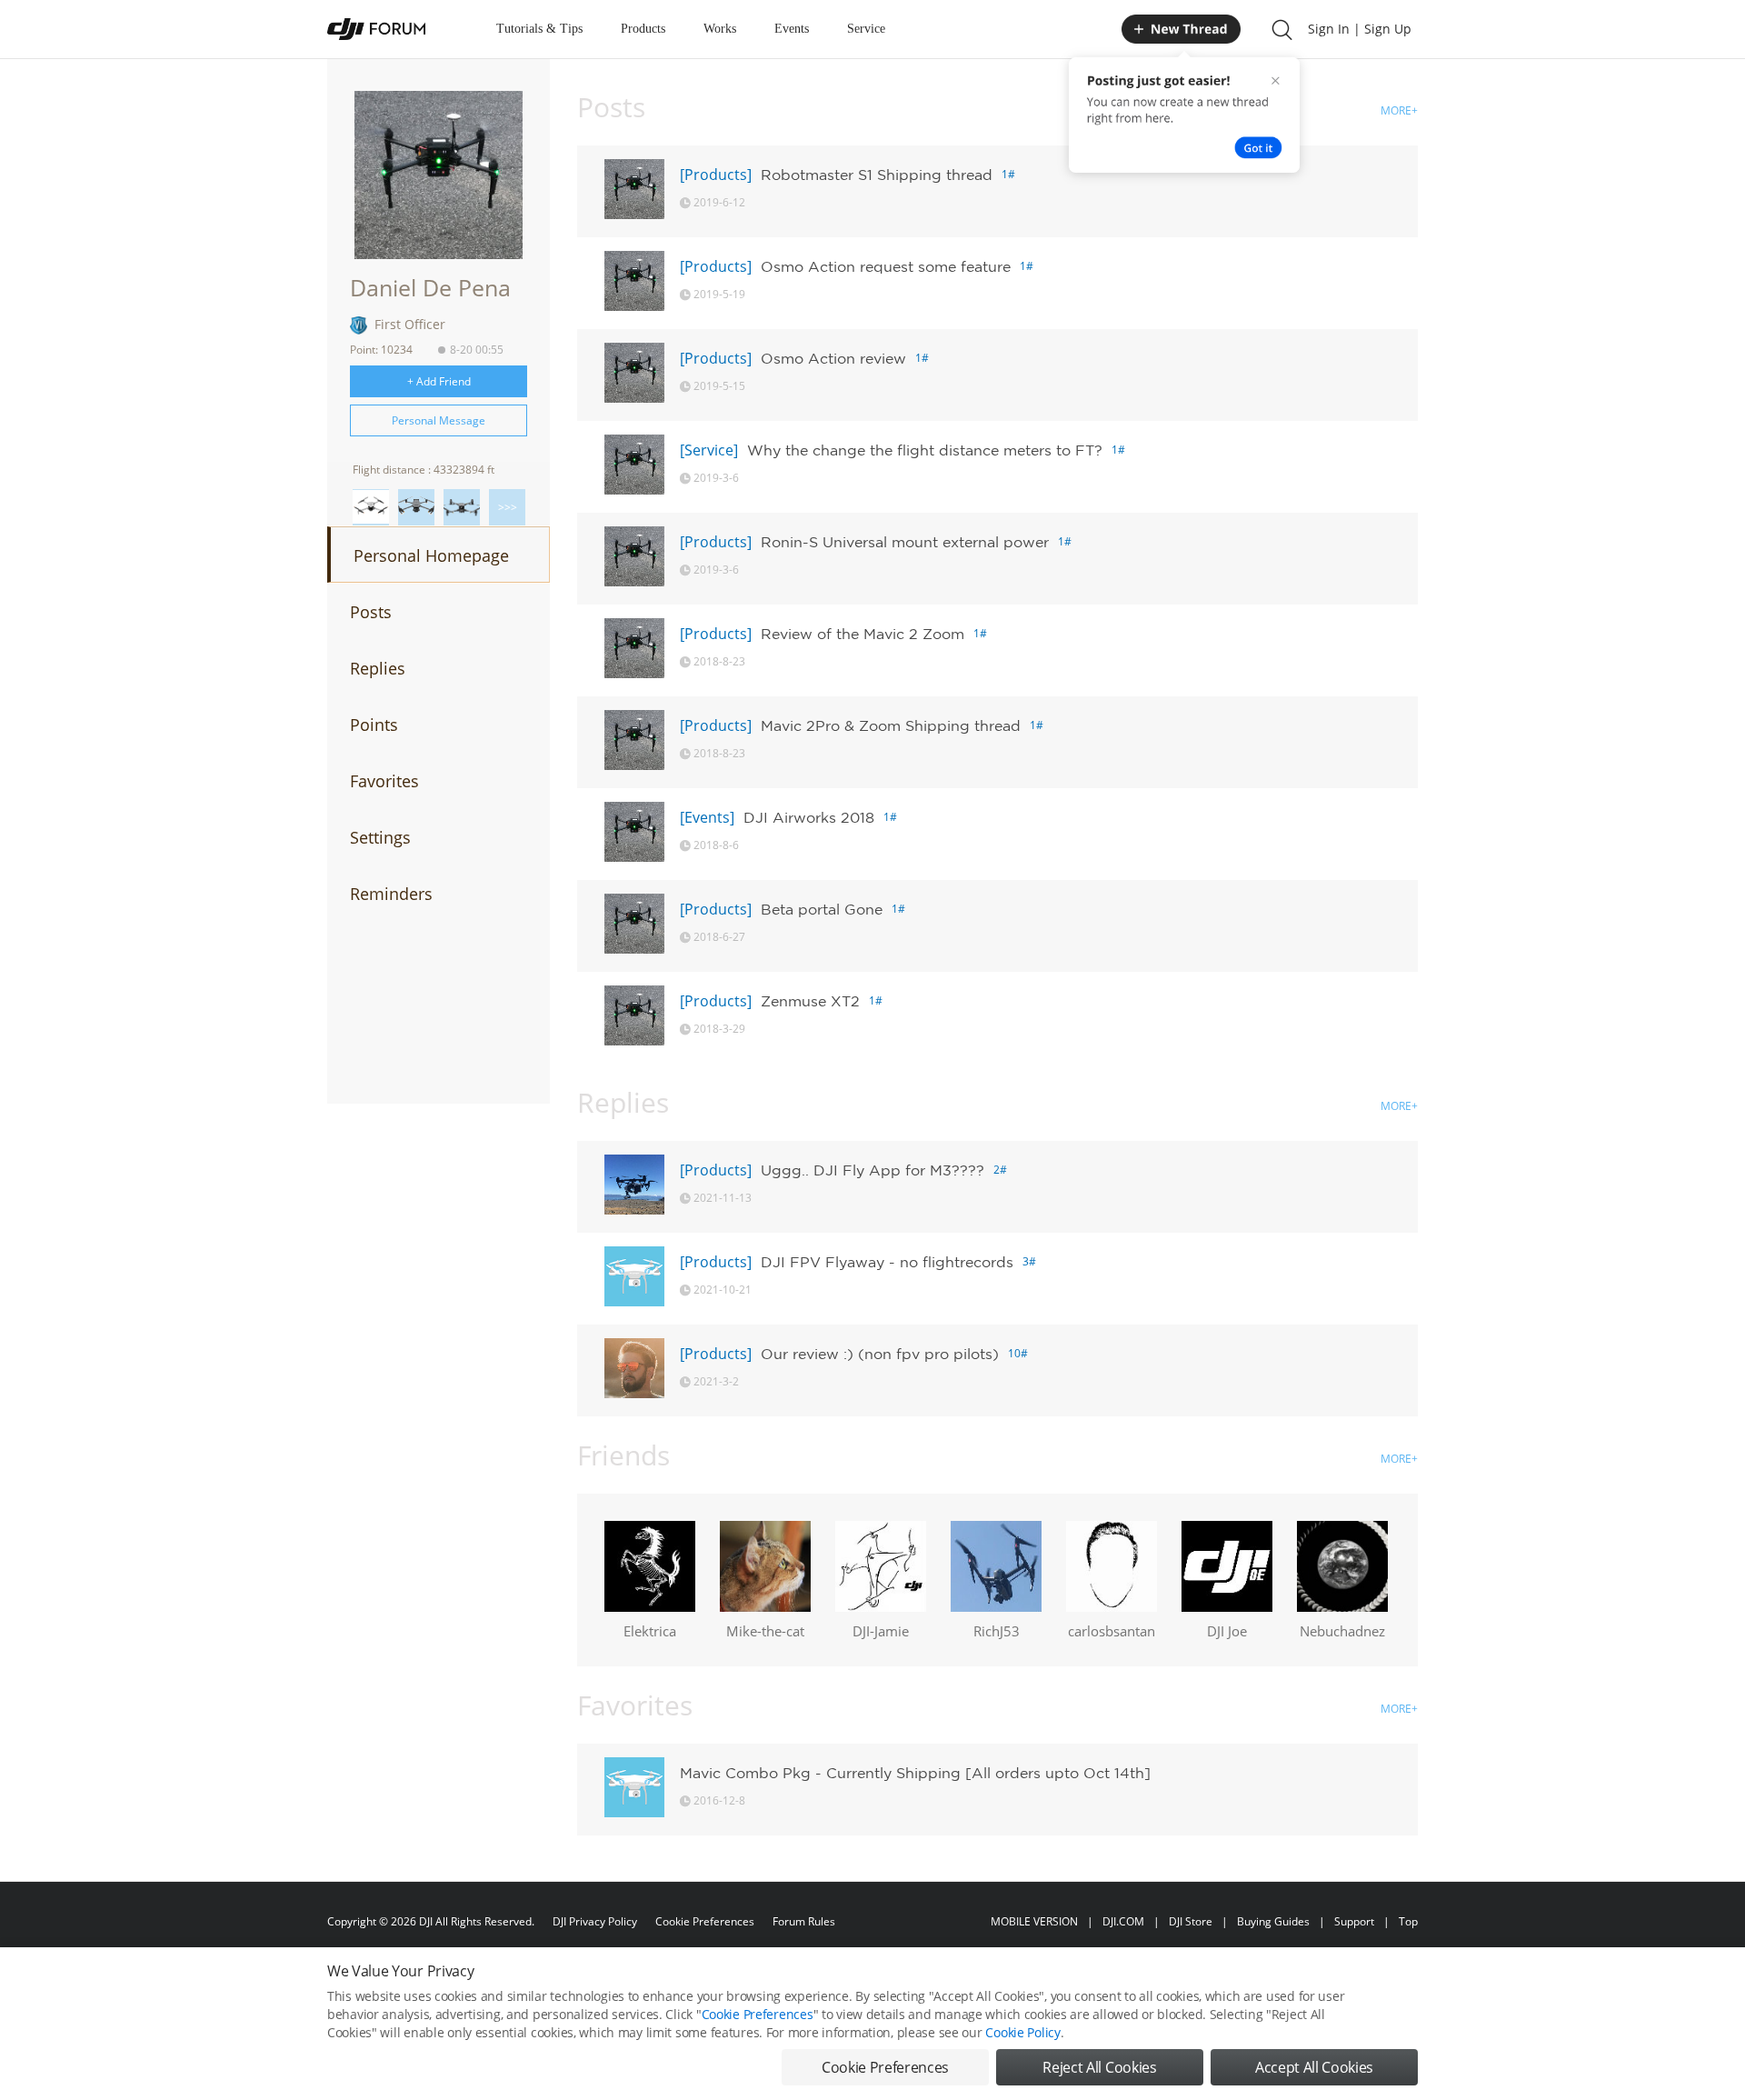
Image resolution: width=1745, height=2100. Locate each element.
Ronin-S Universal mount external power (905, 542)
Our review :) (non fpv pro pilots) (880, 1354)
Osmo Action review (833, 358)
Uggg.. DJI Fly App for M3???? (872, 1170)
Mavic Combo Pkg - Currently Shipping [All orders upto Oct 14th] (915, 1773)
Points (374, 725)
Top (1408, 1921)
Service (866, 29)
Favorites (384, 781)
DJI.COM (1123, 1921)
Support (1354, 1921)
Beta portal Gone (822, 909)
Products (643, 29)
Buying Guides (1273, 1921)
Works (720, 29)
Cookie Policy (1022, 2032)
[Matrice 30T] (462, 507)
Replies (378, 668)
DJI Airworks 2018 (809, 817)
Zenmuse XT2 (810, 1001)
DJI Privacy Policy (595, 1921)
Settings (380, 837)
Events (792, 29)
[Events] (707, 817)
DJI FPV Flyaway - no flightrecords (887, 1262)
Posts (371, 612)
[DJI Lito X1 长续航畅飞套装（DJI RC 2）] (371, 507)
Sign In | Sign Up (1360, 29)
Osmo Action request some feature (886, 266)
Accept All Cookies (1314, 2067)
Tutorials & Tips (539, 29)
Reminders (391, 894)
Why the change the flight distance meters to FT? (925, 450)
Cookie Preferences (705, 1921)
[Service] (709, 450)
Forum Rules (804, 1921)
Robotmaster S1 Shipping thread (877, 175)
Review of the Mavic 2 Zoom (863, 634)
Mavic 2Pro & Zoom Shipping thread (891, 725)
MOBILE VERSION (1034, 1921)
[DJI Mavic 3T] (416, 507)
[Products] (716, 175)
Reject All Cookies (1099, 2067)
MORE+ (1399, 110)
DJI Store (1191, 1921)
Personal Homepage (431, 555)
